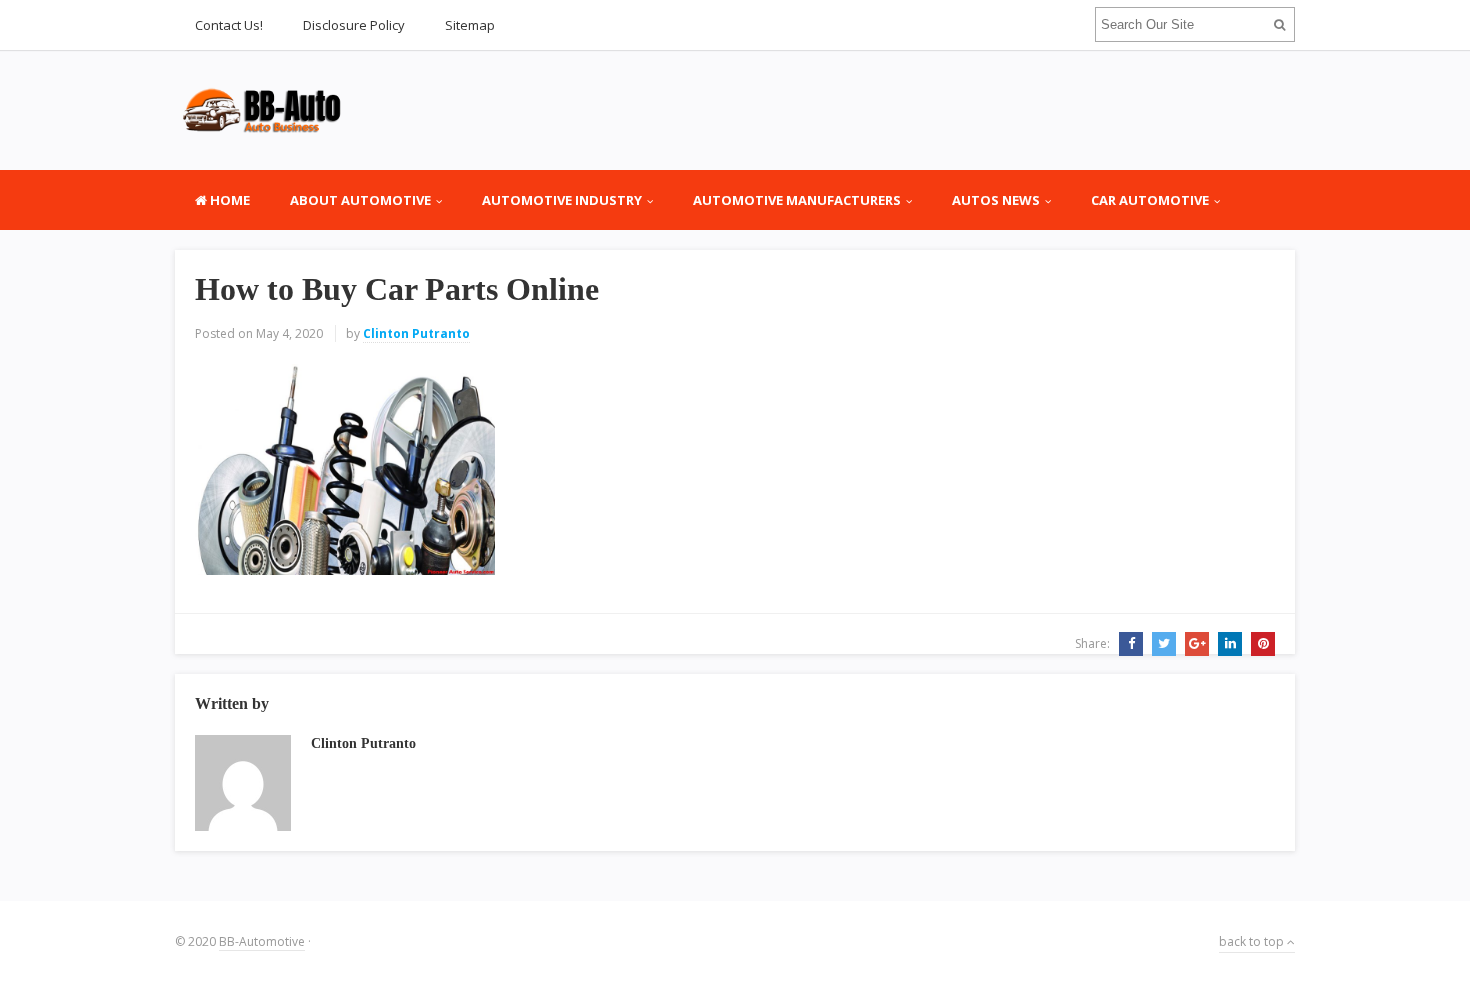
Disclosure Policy (354, 25)
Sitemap (470, 25)
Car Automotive (1150, 200)
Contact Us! (229, 25)
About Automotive (360, 200)
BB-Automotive (262, 941)
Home (228, 200)
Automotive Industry (562, 200)
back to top (1253, 941)
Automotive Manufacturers (797, 200)
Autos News (996, 200)
